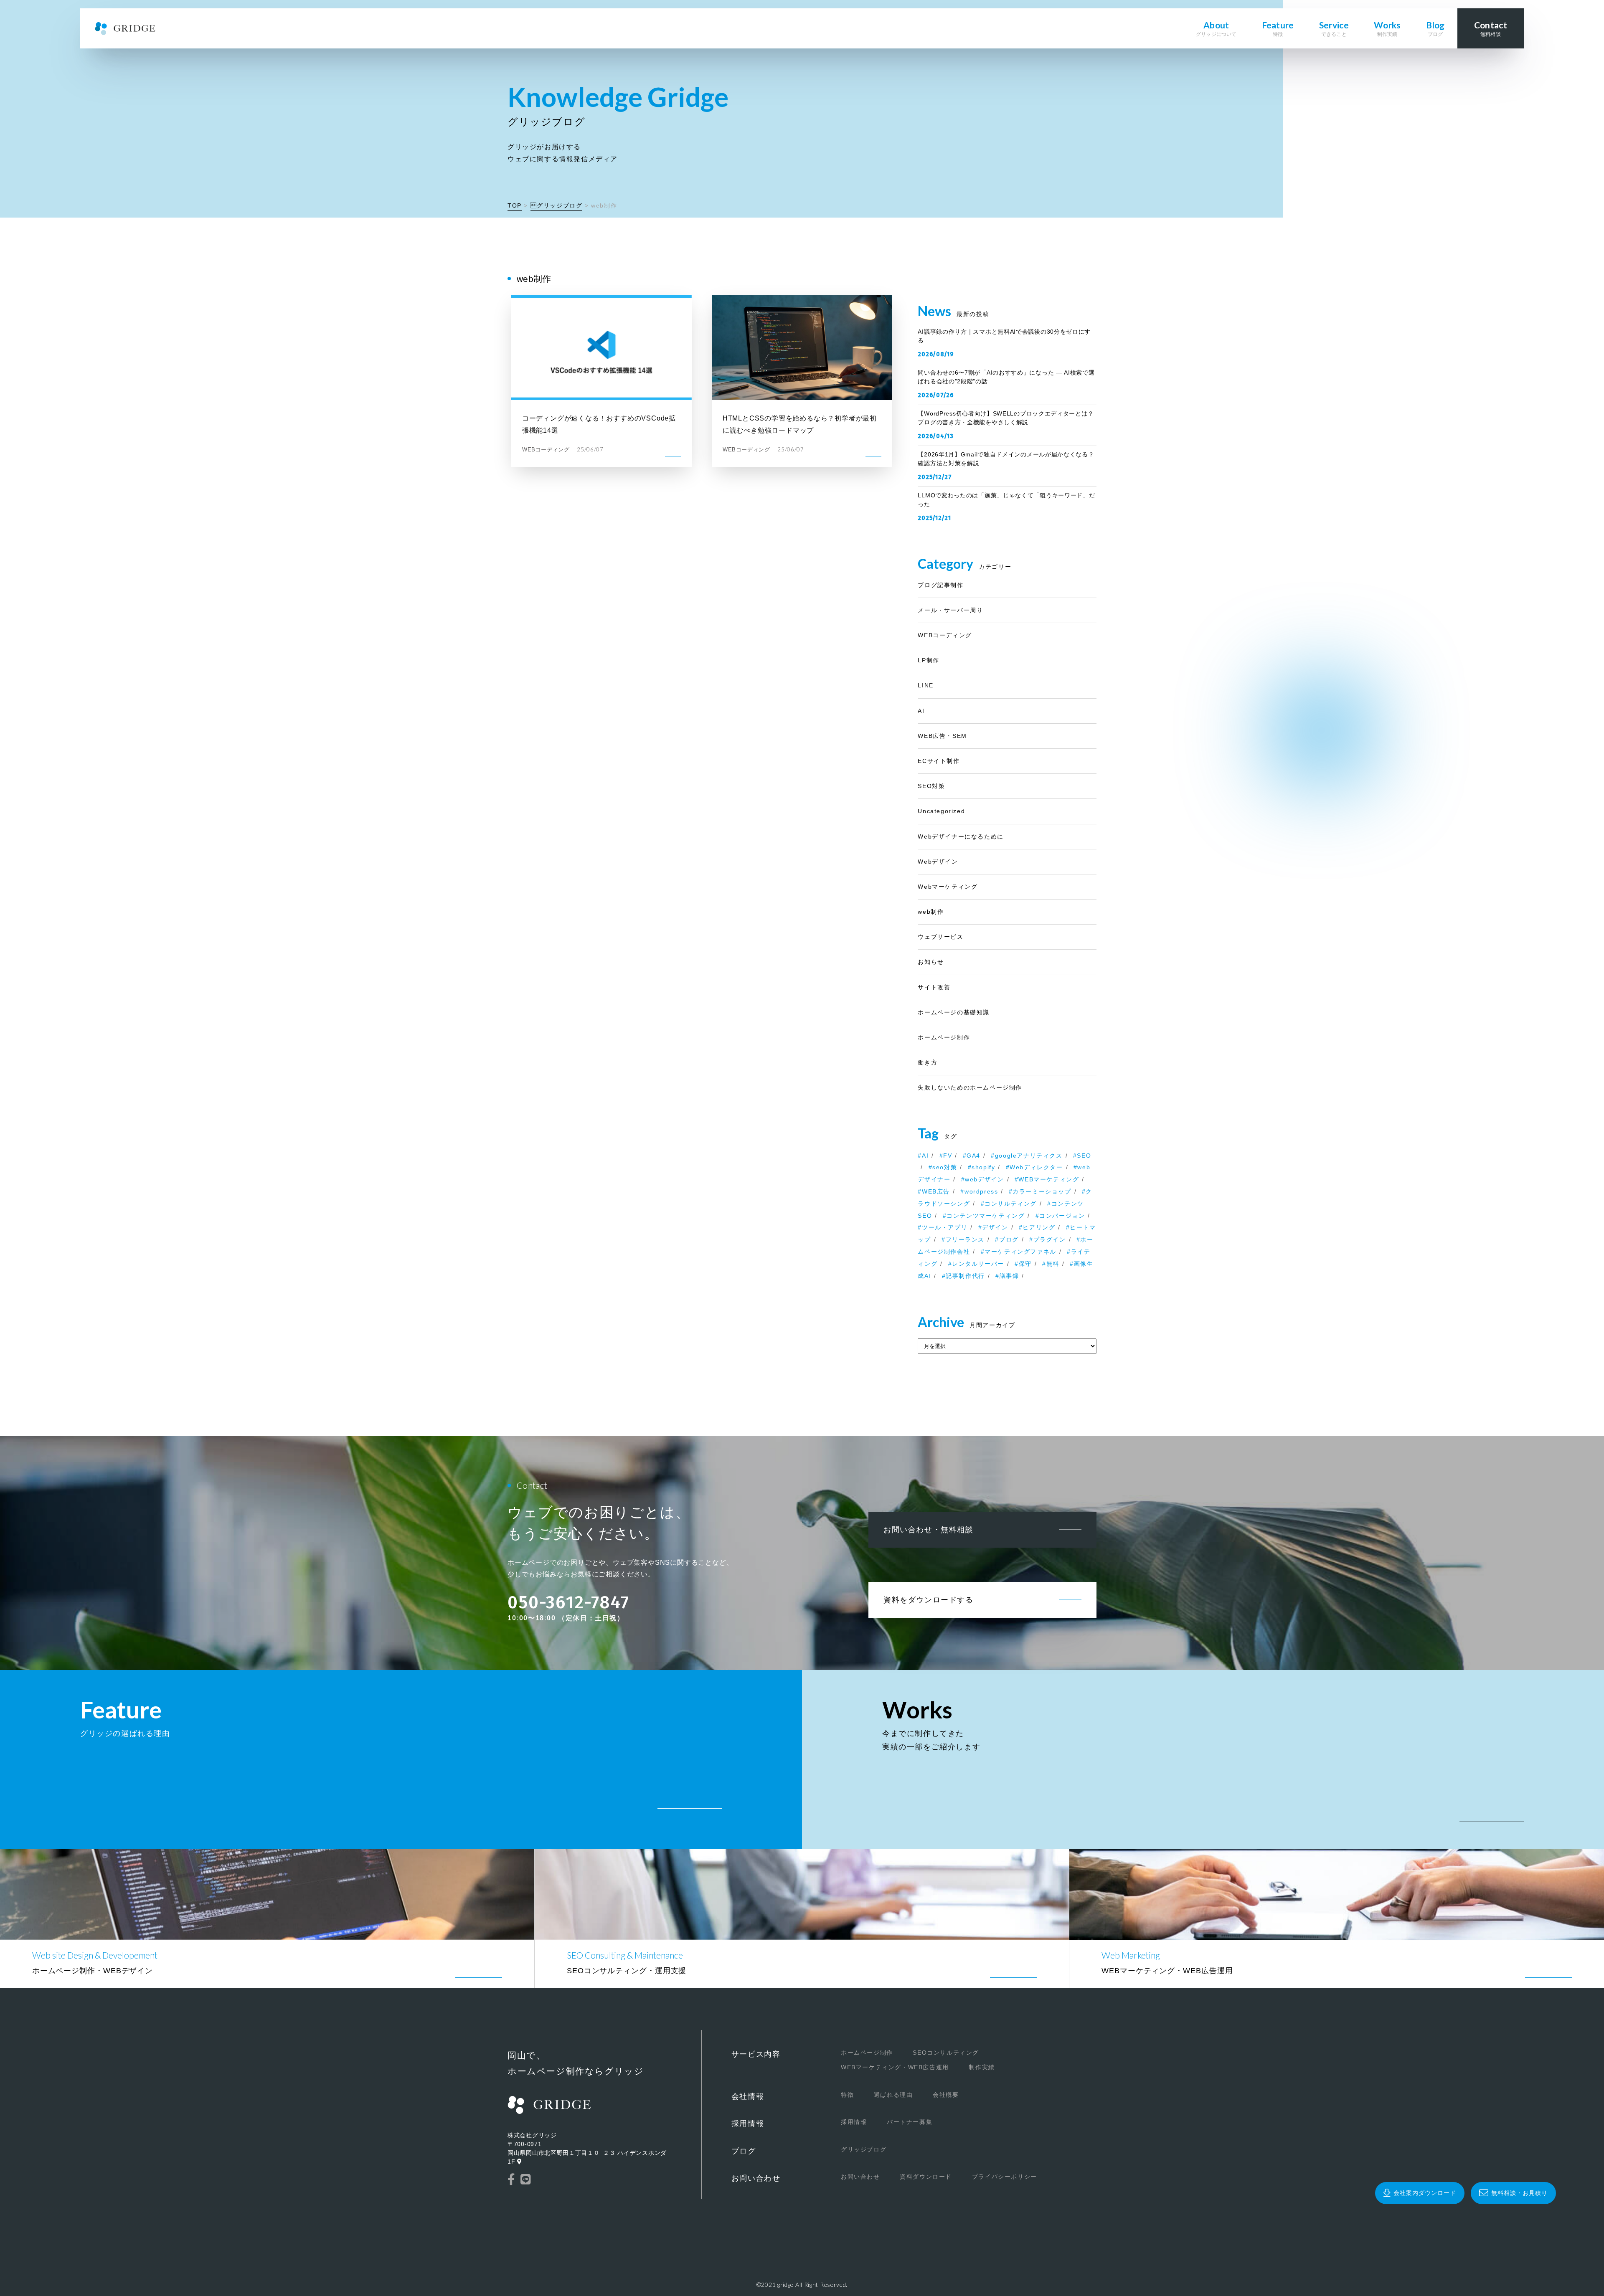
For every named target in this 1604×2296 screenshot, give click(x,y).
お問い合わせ (756, 2178)
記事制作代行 (965, 1276)
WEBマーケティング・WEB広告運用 (895, 2067)
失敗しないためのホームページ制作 (970, 1087)
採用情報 (748, 2124)
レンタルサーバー (978, 1264)
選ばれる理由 (893, 2095)
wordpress (981, 1191)
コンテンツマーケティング (986, 1216)
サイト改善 (934, 987)
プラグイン (1050, 1239)
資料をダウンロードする (929, 1600)
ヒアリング (1039, 1227)
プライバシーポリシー (1005, 2177)
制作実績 (982, 2067)
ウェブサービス (940, 937)
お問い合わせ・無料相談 (929, 1530)
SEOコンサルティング (946, 2053)
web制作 (931, 912)
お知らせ (931, 962)
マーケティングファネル (1020, 1252)
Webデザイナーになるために (961, 836)
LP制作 (928, 660)
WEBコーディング (945, 635)
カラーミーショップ (1042, 1191)
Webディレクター (1036, 1167)
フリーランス (965, 1239)
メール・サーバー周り (950, 610)
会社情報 (748, 2096)
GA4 (973, 1156)
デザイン (995, 1227)
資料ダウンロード (926, 2177)
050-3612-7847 (569, 1602)
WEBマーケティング (1049, 1179)
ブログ (1009, 1239)
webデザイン (984, 1179)
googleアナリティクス (1029, 1156)
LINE (925, 685)
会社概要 (946, 2095)
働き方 (928, 1062)
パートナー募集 (910, 2122)
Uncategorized (941, 811)
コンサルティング (1011, 1204)
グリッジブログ (557, 205)
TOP (515, 205)
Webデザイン (938, 862)
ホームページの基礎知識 (954, 1012)
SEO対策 (931, 786)
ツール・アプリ (945, 1227)
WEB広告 (936, 1191)
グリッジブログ (864, 2149)
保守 (1025, 1264)
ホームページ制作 (944, 1037)
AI (921, 711)
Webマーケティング (948, 887)
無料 (1053, 1264)
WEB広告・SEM (942, 736)
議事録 (1009, 1276)
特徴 (847, 2095)
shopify (983, 1167)
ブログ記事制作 (940, 585)
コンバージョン (1062, 1216)
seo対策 (945, 1167)
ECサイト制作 (939, 761)
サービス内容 (756, 2054)
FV (948, 1156)
